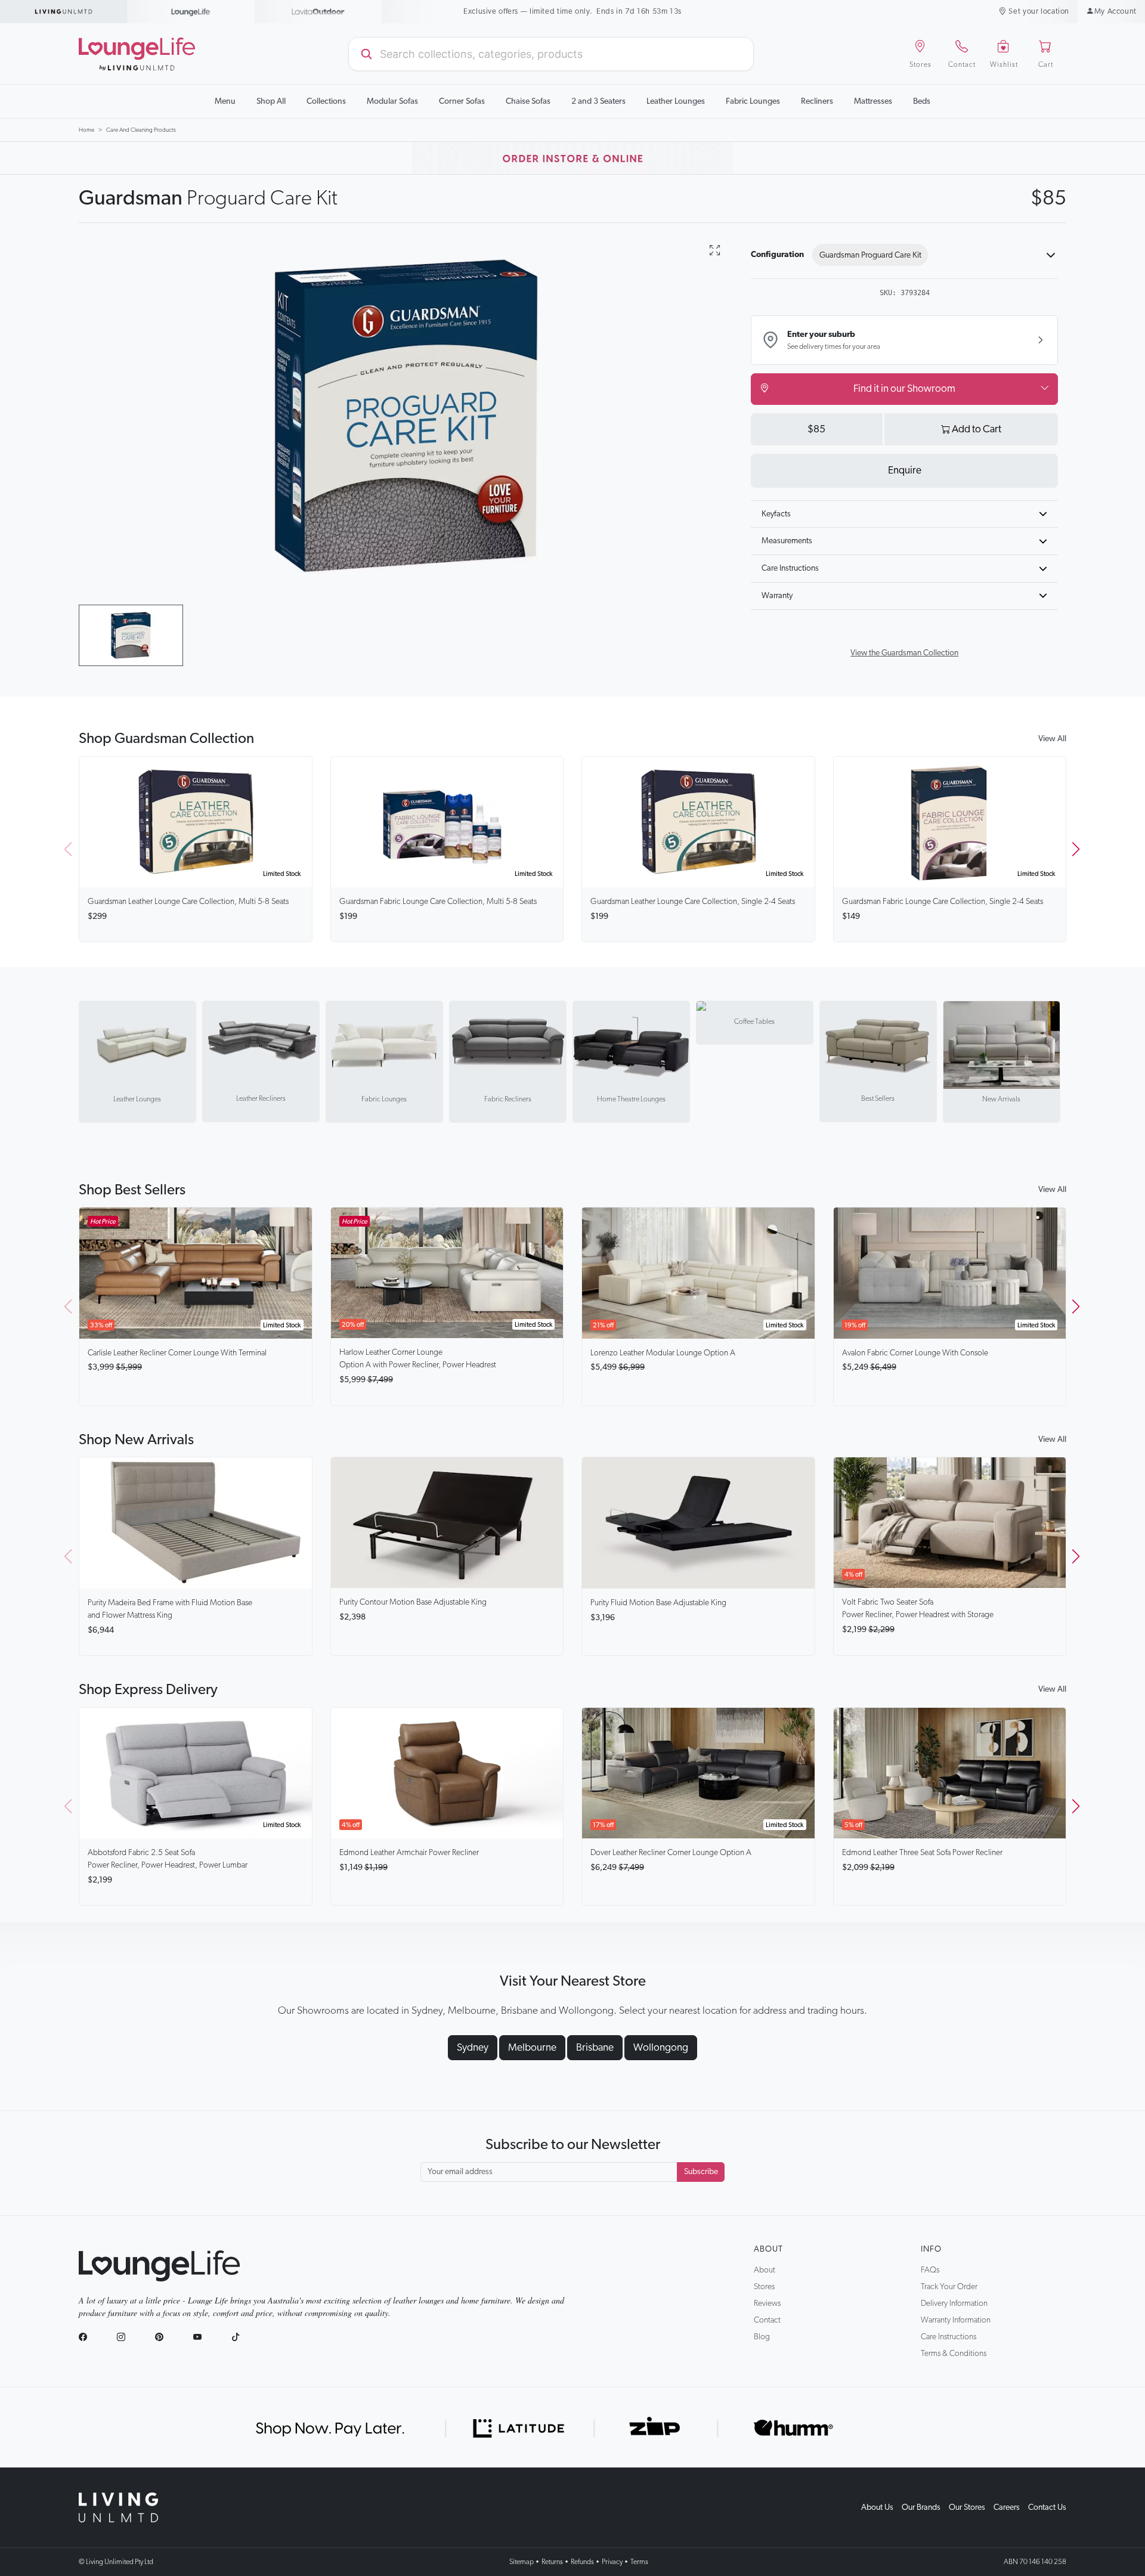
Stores (764, 2287)
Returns (552, 2562)
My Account (1115, 12)
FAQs (930, 2270)
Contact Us (1047, 2507)
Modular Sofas (392, 101)
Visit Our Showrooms (573, 12)
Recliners (817, 101)
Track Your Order (949, 2287)
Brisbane (595, 2048)
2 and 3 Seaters (598, 101)
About (768, 2249)
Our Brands (921, 2507)
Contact (767, 2320)
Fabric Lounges (753, 101)
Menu (225, 101)
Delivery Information (954, 2303)
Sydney (473, 2048)
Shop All (271, 101)
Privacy (612, 2562)
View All (1052, 739)
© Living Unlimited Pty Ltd (116, 2562)
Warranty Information (956, 2320)
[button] (1077, 849)
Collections (326, 101)
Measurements (787, 541)
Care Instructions (790, 568)
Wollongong (661, 2048)
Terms (639, 2562)
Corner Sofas (462, 101)
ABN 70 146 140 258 (1035, 2562)
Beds (922, 101)
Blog (762, 2337)
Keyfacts (776, 514)
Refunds (582, 2562)
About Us (877, 2507)
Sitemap (522, 2562)
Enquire (905, 470)
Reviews (767, 2303)
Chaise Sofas (528, 101)
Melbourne (532, 2048)
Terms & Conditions (954, 2354)
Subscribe (701, 2172)
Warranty (777, 596)
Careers (1007, 2507)
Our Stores (967, 2507)
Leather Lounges (676, 101)
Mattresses (873, 101)
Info (931, 2249)
